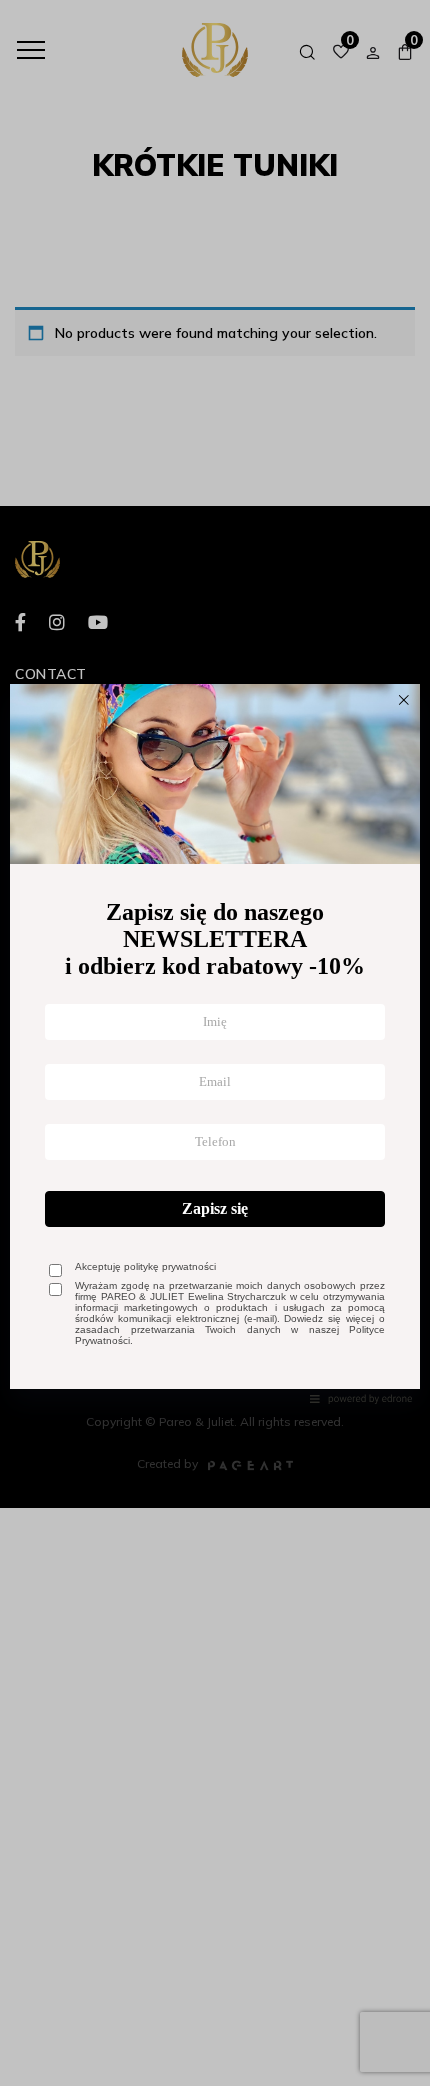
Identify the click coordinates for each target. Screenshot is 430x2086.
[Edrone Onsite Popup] (215, 1043)
